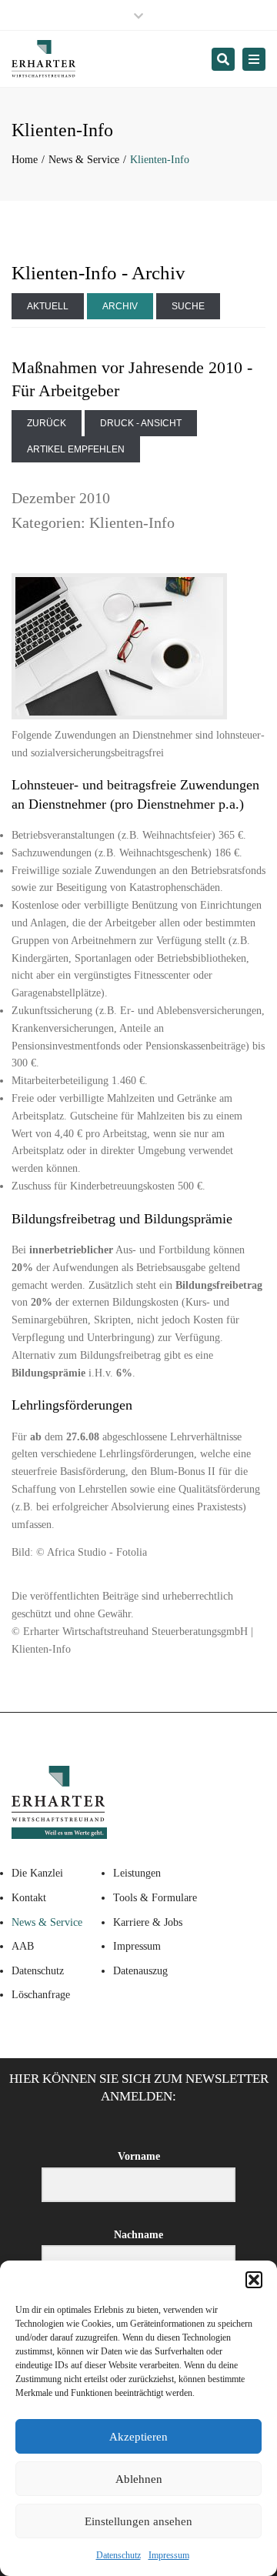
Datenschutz (118, 2555)
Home (25, 160)
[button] (254, 2280)
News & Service (84, 160)
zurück (47, 423)
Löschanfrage (41, 1995)
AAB (23, 1946)
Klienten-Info (132, 522)
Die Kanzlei (37, 1873)
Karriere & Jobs (148, 1922)
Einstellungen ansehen (138, 2521)
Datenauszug (140, 1971)
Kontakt (29, 1898)
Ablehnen (139, 2479)
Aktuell (48, 306)
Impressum (169, 2555)
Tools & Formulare (155, 1898)
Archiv (120, 306)
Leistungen (137, 1873)
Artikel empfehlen (76, 449)
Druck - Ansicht (141, 423)
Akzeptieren (138, 2437)
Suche (188, 306)
